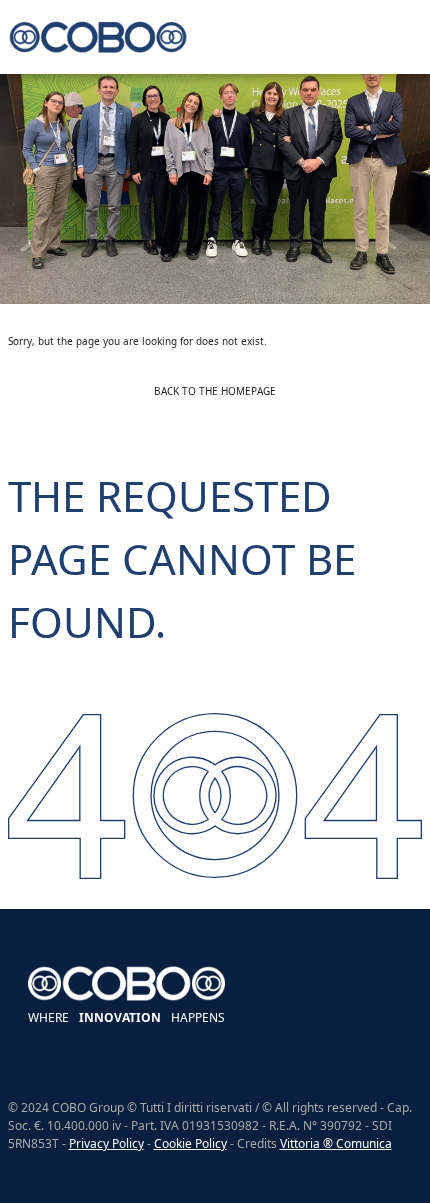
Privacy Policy (106, 1143)
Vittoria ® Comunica (336, 1143)
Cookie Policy (190, 1143)
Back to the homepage (215, 391)
